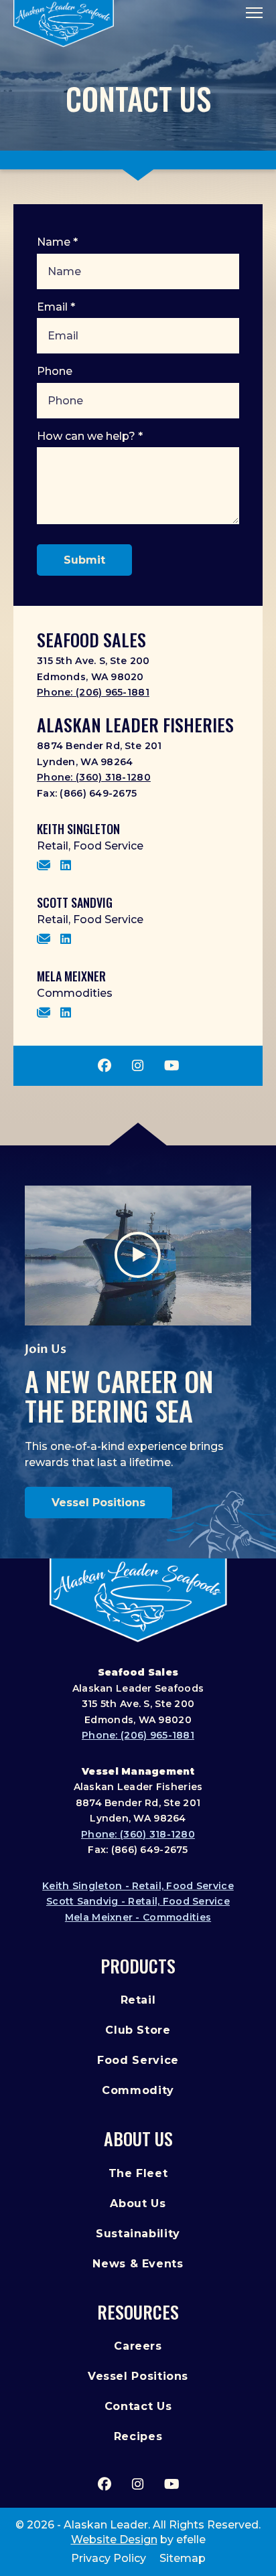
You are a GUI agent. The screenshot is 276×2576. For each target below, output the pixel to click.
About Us (138, 2139)
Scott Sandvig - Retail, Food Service (138, 1901)
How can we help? (90, 436)
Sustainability (138, 2234)
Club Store (138, 2030)
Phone (55, 371)
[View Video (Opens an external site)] (138, 1256)
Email (56, 307)
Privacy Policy (109, 2558)
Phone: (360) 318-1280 (94, 777)
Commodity (138, 2090)
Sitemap (183, 2558)
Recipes (138, 2436)
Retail (138, 2000)
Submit (84, 560)
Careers (138, 2346)
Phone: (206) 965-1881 (93, 692)
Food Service (138, 2060)
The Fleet (138, 2173)
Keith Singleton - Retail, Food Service (138, 1886)
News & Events (138, 2264)
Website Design (114, 2540)
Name (57, 242)
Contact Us (138, 2406)
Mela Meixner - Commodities (138, 1917)
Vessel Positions (98, 1503)
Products (138, 1966)
